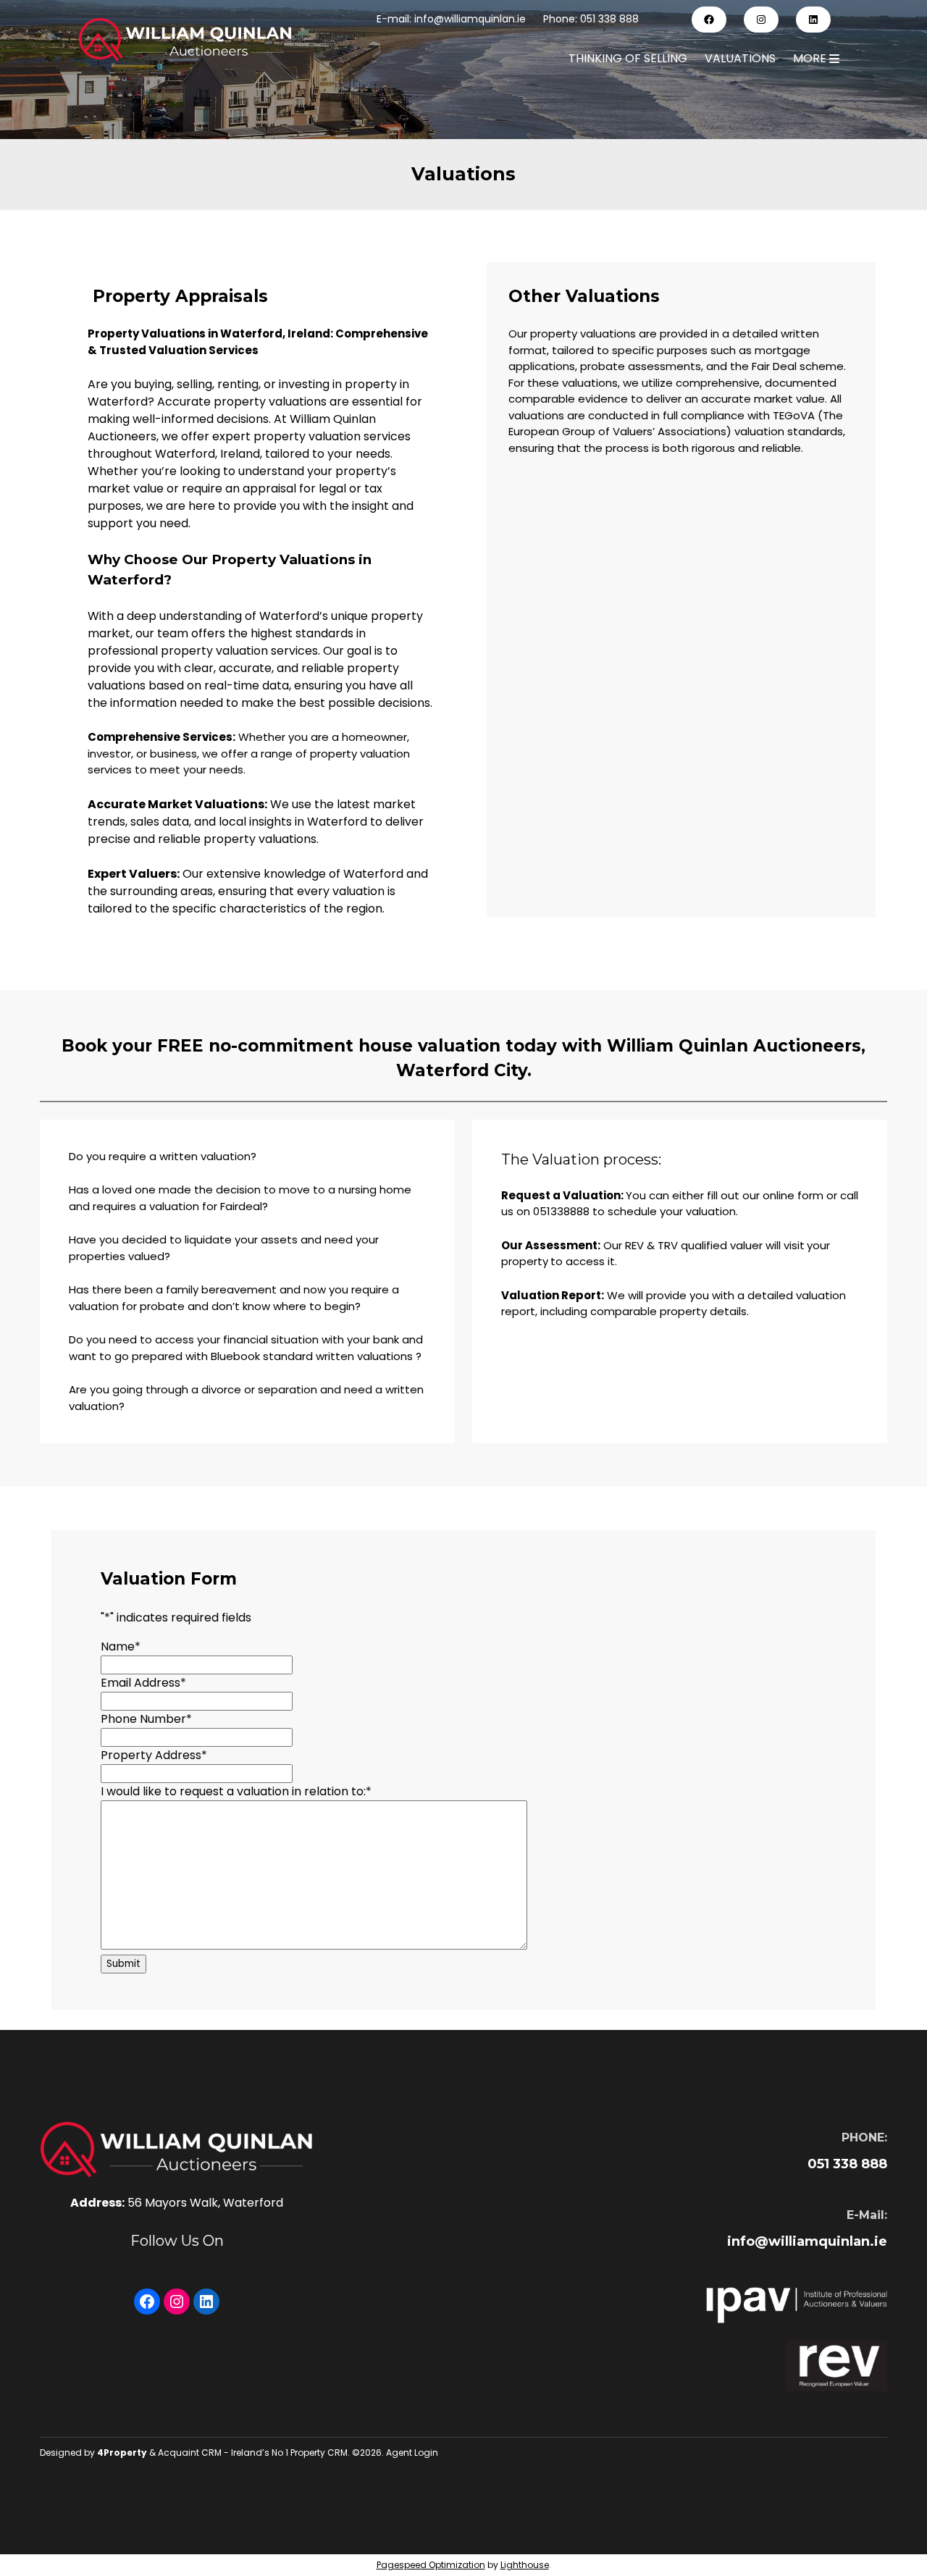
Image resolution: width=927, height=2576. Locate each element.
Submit (123, 1964)
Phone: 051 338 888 (591, 19)
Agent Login (412, 2453)
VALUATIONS (740, 58)
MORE (811, 58)
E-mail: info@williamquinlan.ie (451, 19)
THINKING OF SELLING (628, 58)
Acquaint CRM (190, 2453)
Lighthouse (525, 2565)
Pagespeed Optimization (431, 2565)
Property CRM (319, 2453)
